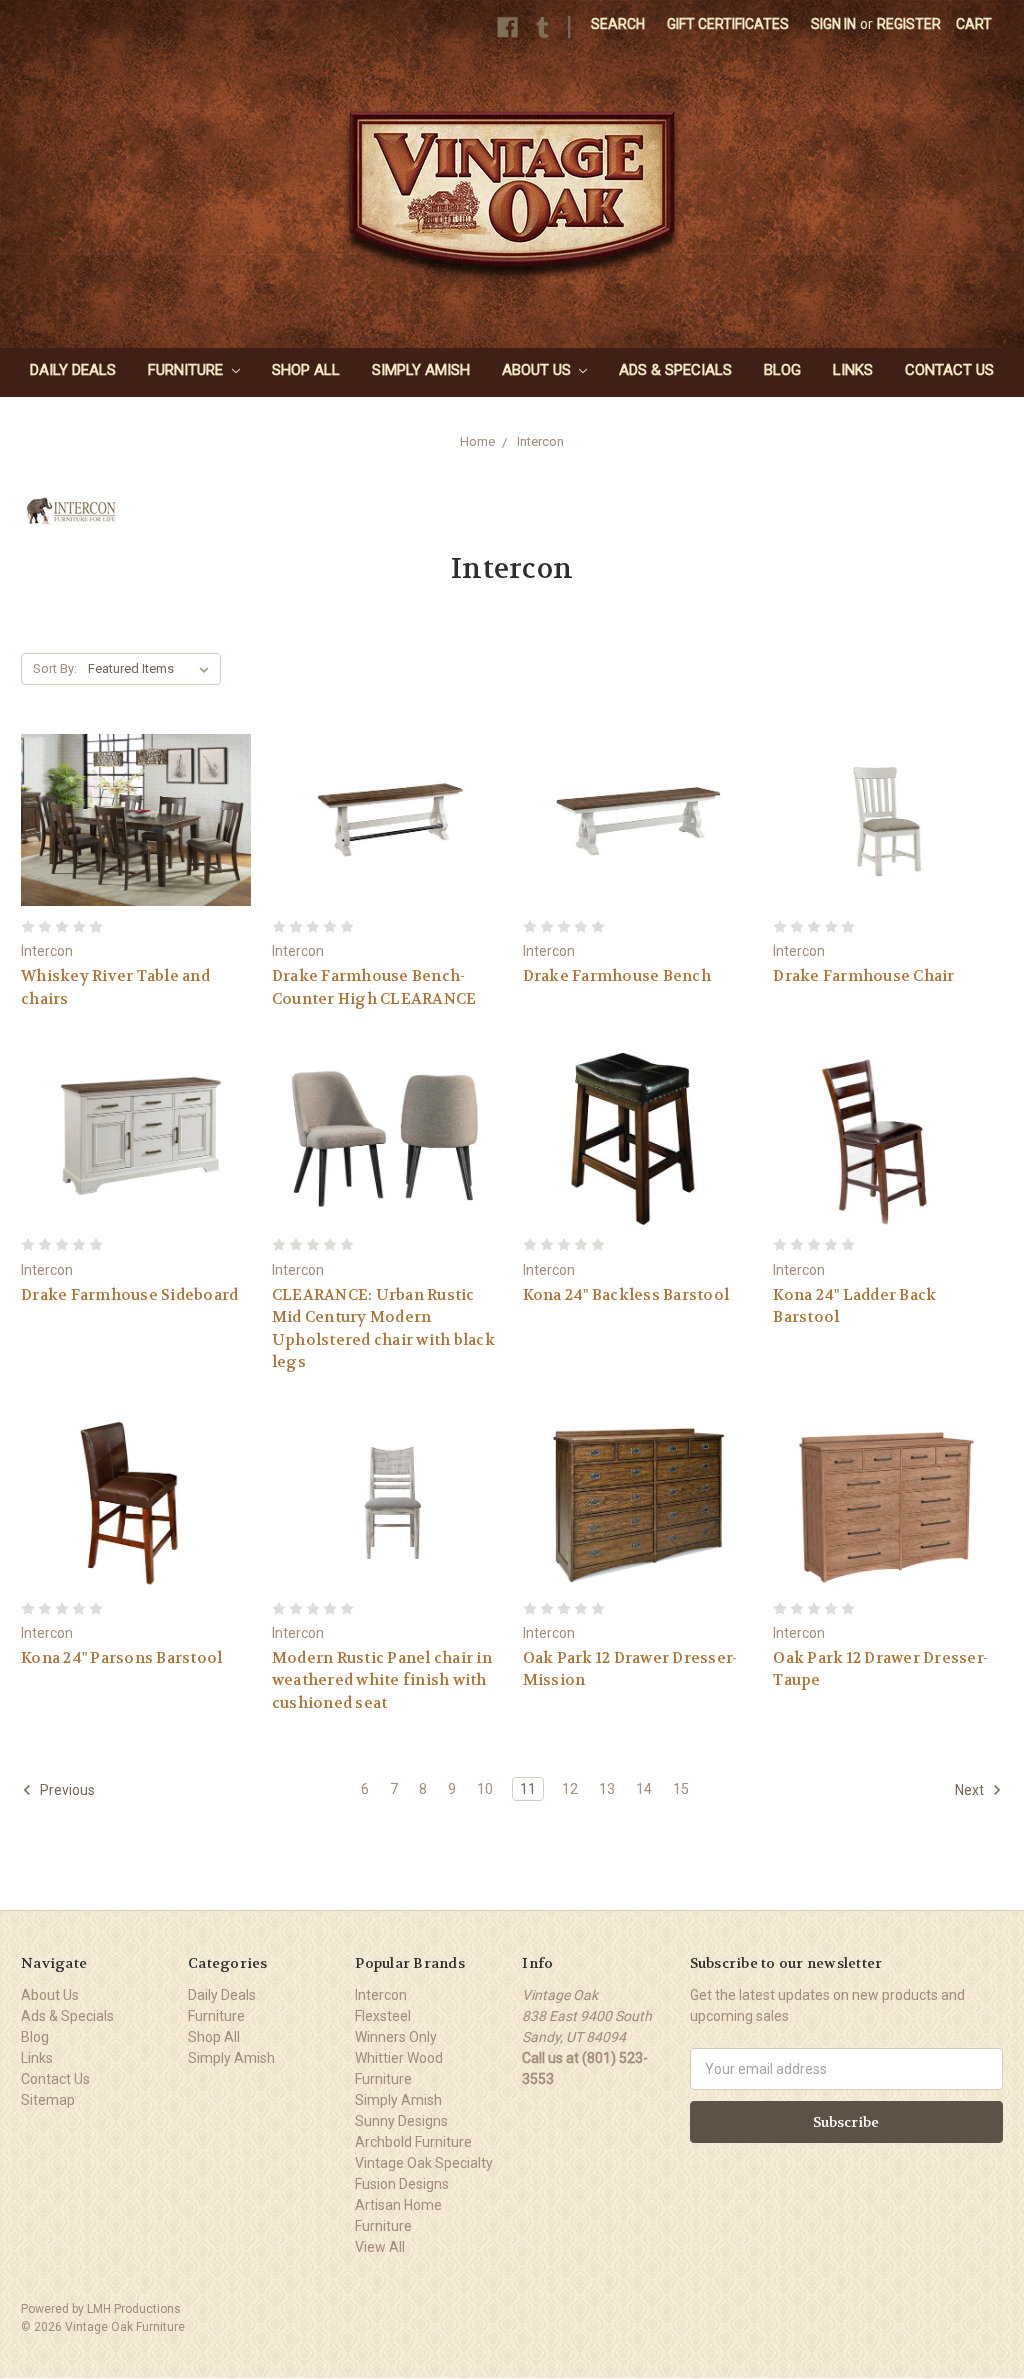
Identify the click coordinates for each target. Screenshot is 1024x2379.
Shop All (306, 370)
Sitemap (48, 2100)
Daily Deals (73, 370)
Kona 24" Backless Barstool (626, 1295)
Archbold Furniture (413, 2142)
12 (570, 1789)
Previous (66, 1790)
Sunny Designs (401, 2121)
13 (607, 1789)
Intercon (540, 441)
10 (485, 1789)
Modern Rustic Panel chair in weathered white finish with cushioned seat (382, 1680)
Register (909, 24)
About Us (538, 370)
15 (681, 1789)
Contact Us (949, 370)
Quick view (136, 801)
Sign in (833, 24)
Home (477, 441)
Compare (129, 838)
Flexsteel (383, 2016)
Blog (782, 370)
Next (971, 1790)
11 (528, 1789)
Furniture (187, 370)
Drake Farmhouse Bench (617, 976)
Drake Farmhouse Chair (863, 976)
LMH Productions (134, 2309)
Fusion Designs (402, 2184)
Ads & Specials (675, 370)
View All (380, 2247)
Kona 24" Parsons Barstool (121, 1658)
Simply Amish (421, 370)
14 (644, 1789)
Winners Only (396, 2037)
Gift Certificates (728, 24)
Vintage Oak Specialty (424, 2163)
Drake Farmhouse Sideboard (129, 1295)
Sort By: (55, 668)
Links (853, 370)
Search (618, 24)
